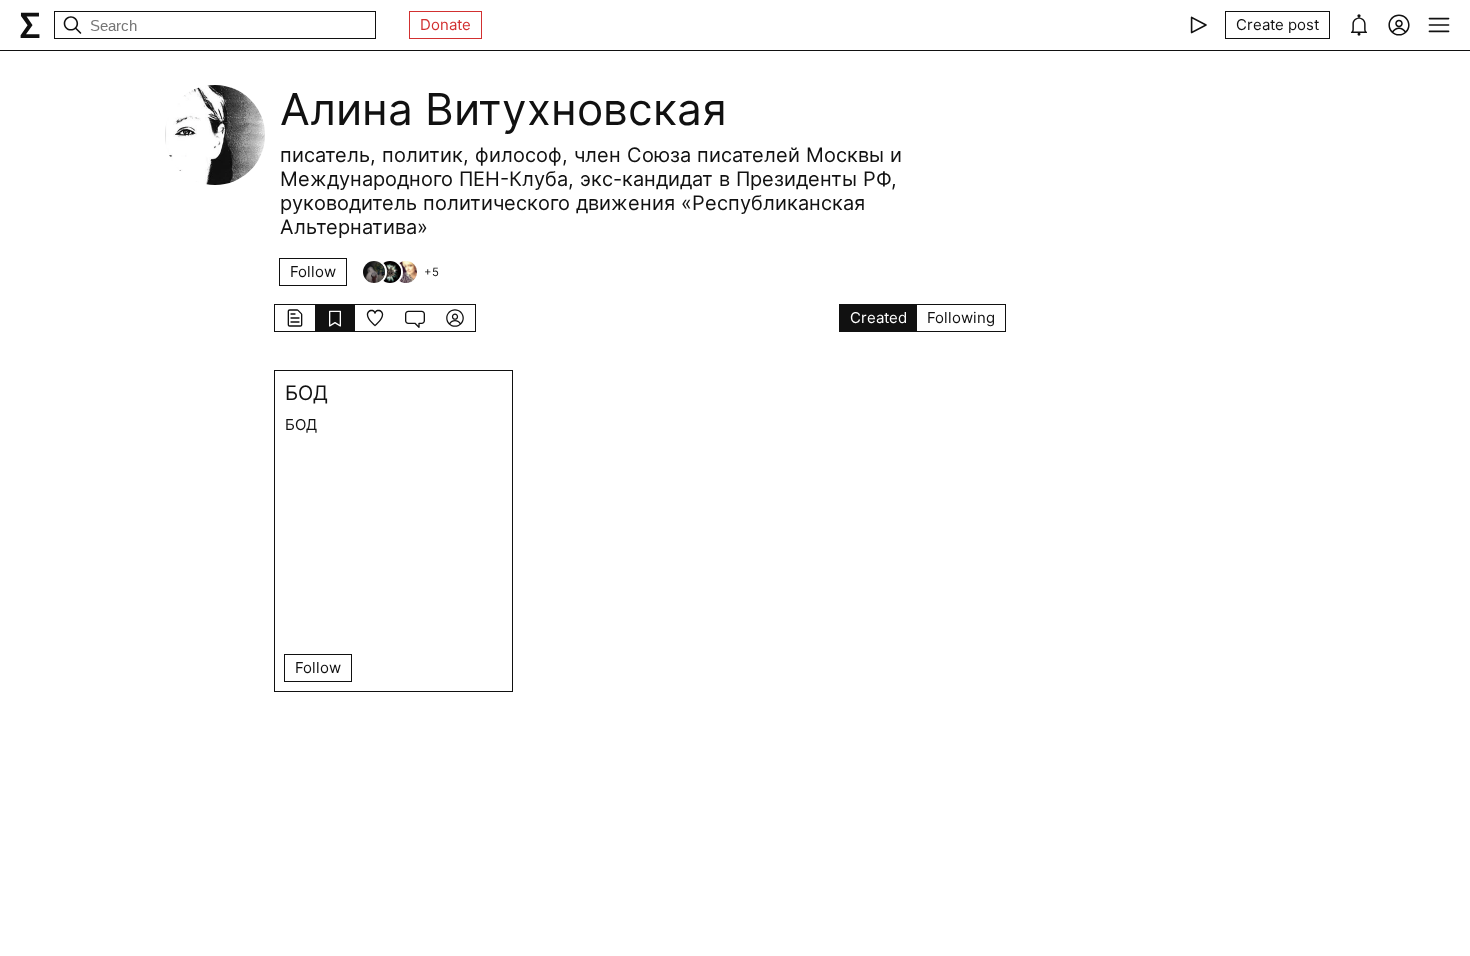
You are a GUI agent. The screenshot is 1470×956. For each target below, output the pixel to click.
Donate (445, 24)
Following (961, 317)
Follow (313, 271)
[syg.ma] (30, 25)
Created (878, 317)
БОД (306, 393)
